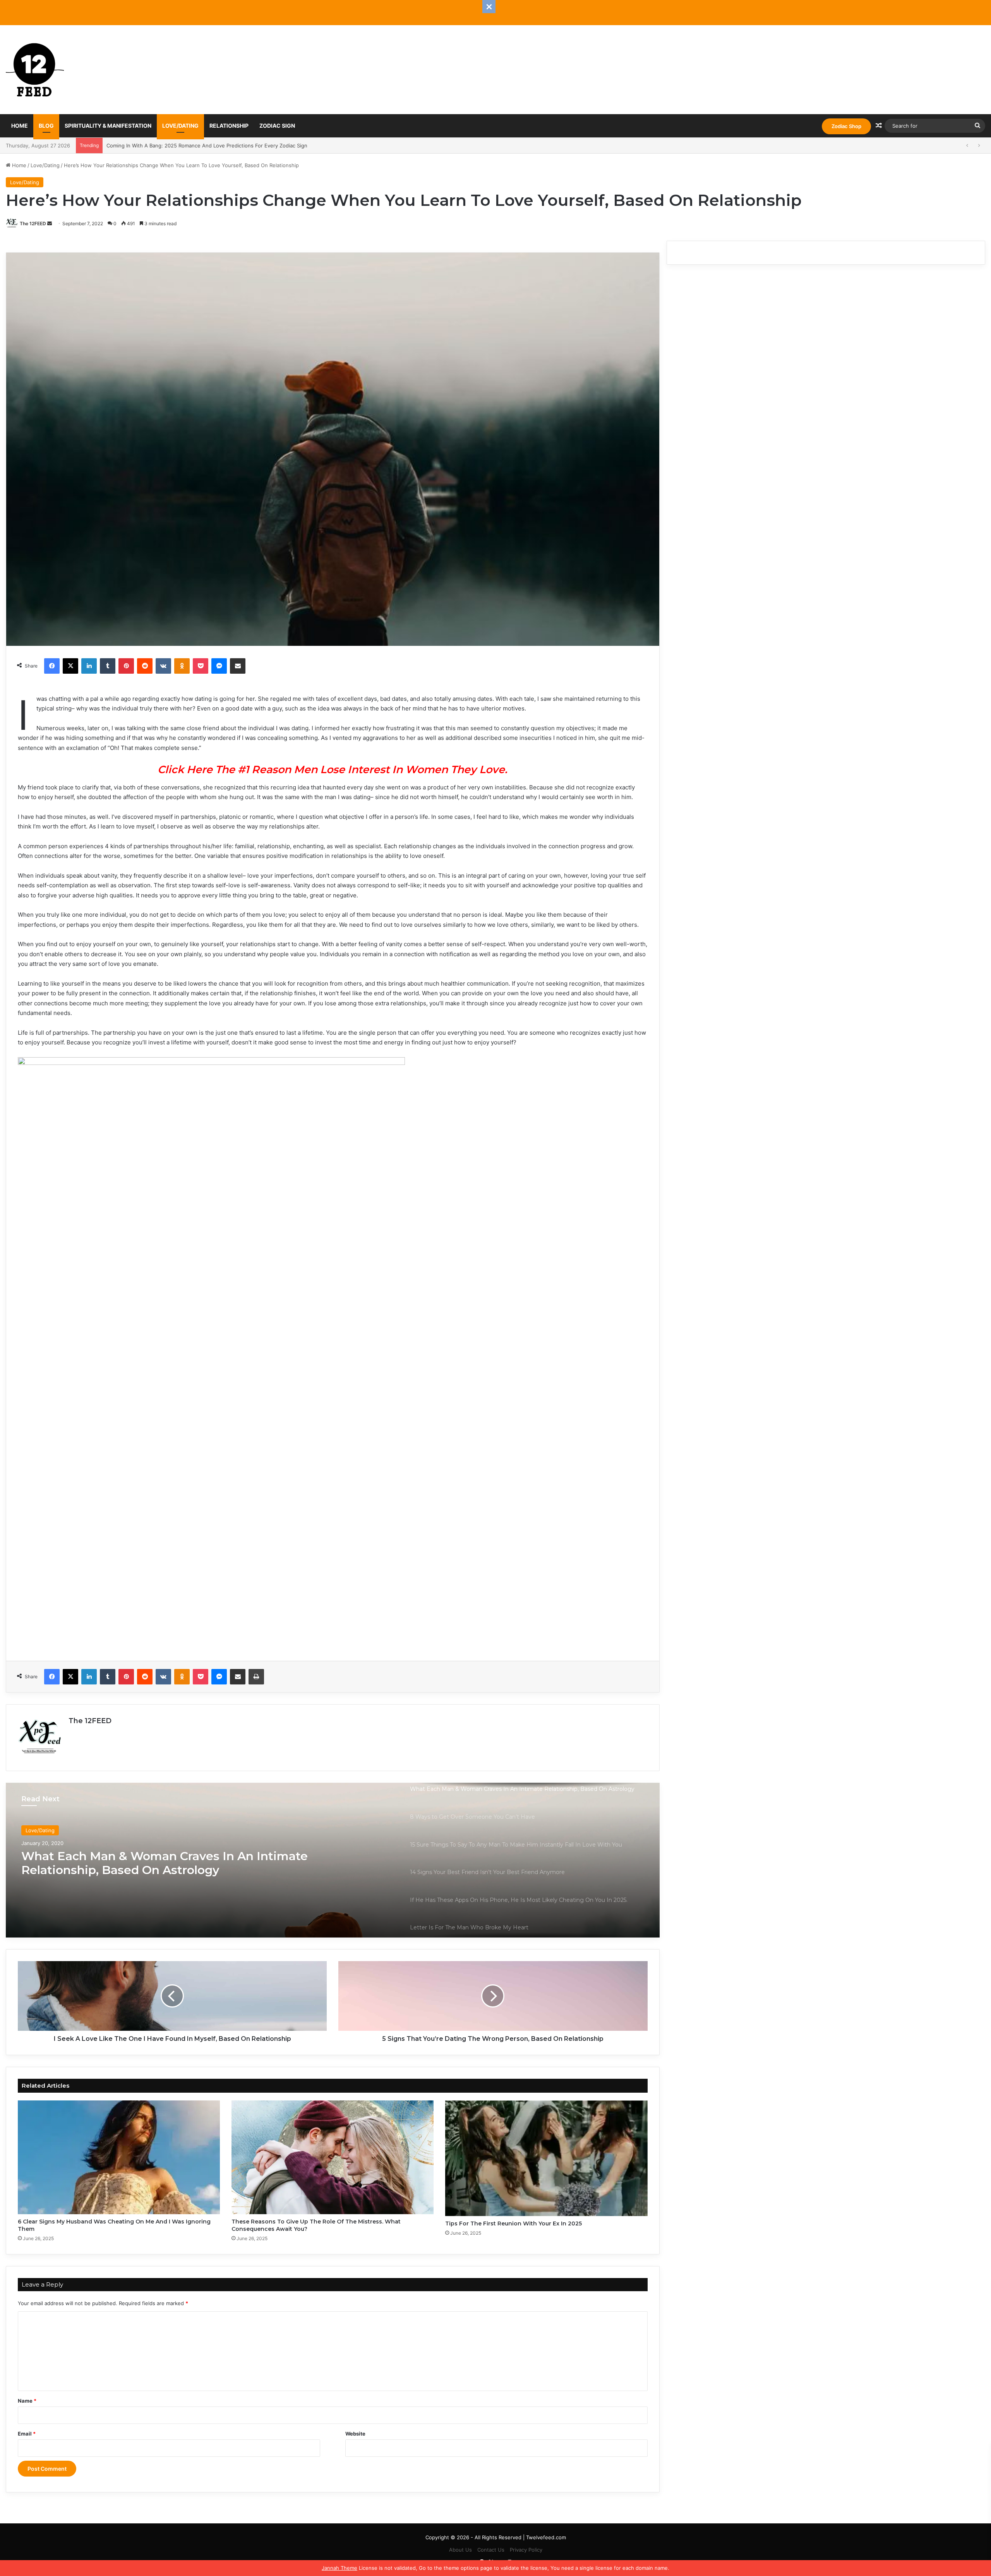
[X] (70, 666)
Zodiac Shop (846, 126)
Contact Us (491, 2550)
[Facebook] (52, 666)
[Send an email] (50, 223)
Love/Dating (180, 126)
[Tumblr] (108, 666)
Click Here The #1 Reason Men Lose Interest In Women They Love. (333, 769)
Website (355, 2434)
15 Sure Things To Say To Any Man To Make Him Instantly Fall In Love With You (161, 1865)
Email (27, 2434)
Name (27, 2401)
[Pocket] (201, 666)
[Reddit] (145, 666)
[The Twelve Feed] (35, 70)
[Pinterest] (126, 666)
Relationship (229, 126)
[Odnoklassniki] (182, 666)
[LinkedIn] (89, 666)
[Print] (256, 1677)
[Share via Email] (238, 666)
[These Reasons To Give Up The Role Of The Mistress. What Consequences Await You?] (333, 2158)
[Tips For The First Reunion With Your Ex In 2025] (546, 2158)
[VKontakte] (163, 666)
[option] (333, 1860)
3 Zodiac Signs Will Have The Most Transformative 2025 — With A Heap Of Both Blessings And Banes (229, 145)
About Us (460, 2550)
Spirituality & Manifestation (108, 126)
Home (20, 126)
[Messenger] (219, 666)
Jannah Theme (339, 2568)
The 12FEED (33, 223)
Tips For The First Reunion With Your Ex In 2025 (514, 2223)
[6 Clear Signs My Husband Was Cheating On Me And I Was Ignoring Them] (119, 2158)
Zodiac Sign (277, 126)
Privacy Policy (526, 2550)
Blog (46, 126)
